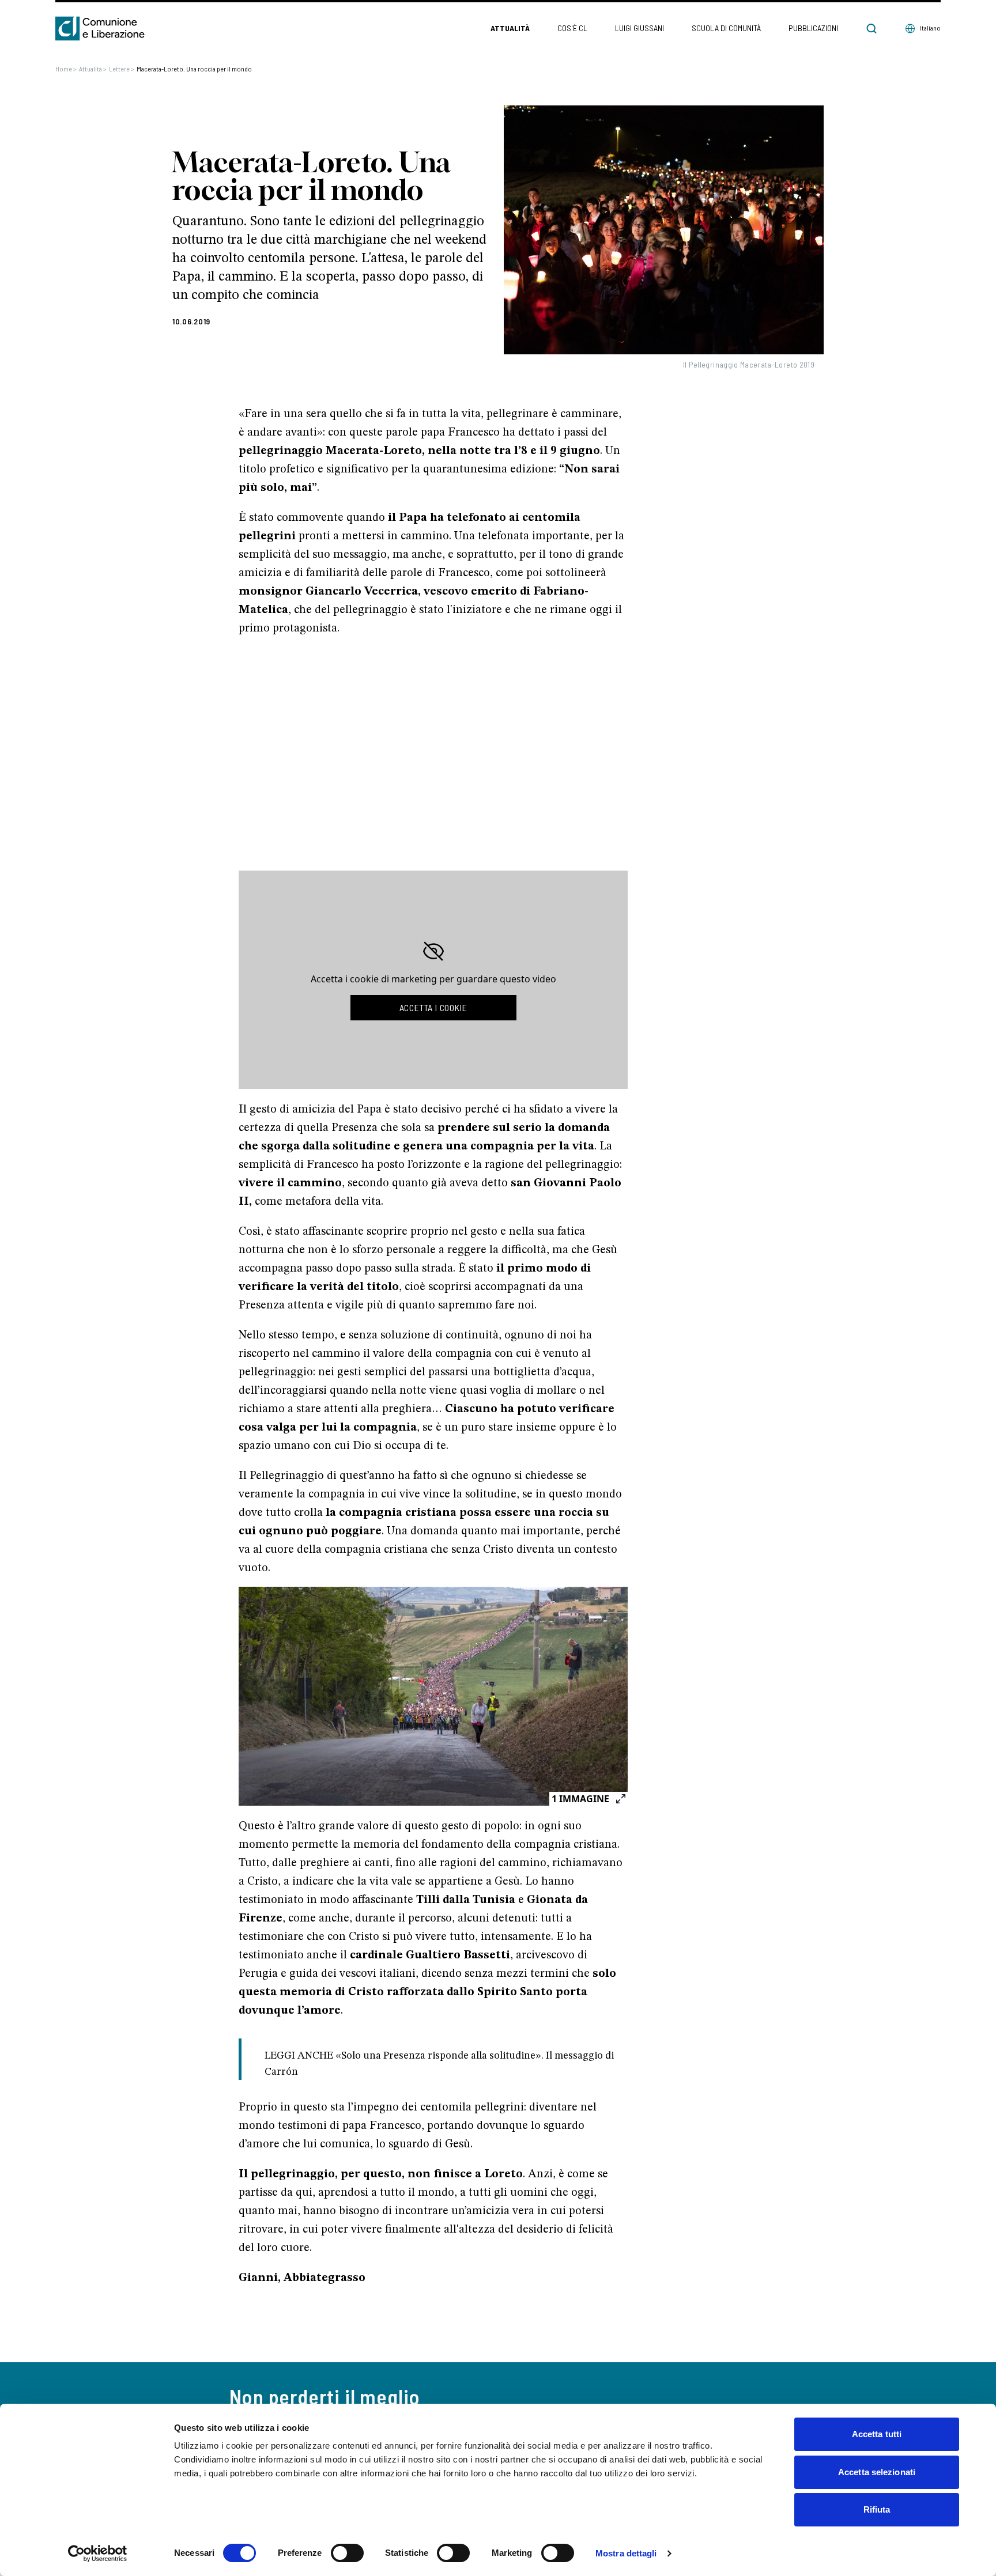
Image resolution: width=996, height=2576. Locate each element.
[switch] (347, 2553)
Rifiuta (877, 2509)
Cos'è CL (572, 28)
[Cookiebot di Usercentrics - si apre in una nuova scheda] (98, 2554)
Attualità (510, 28)
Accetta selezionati (877, 2472)
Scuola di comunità (726, 28)
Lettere (122, 69)
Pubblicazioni (813, 28)
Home (66, 69)
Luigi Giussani (640, 28)
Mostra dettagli (626, 2553)
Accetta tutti (877, 2434)
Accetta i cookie (433, 1007)
